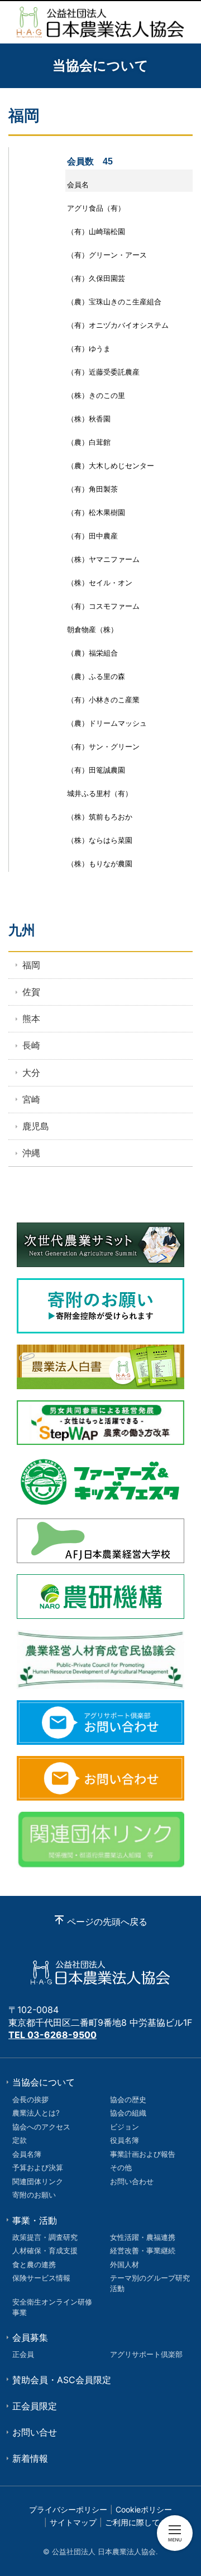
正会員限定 (35, 2406)
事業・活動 (35, 2220)
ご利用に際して (132, 2522)
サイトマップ (73, 2522)
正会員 (23, 2354)
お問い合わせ (132, 2181)
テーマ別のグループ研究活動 (150, 2283)
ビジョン (125, 2127)
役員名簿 (125, 2140)
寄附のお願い (34, 2195)
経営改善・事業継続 (143, 2250)
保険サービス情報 (41, 2278)
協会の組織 (128, 2113)
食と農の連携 (34, 2264)
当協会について (44, 2082)
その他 (121, 2167)
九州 (22, 930)
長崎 (31, 1045)
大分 (31, 1073)
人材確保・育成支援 (45, 2250)
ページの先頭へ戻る (107, 1922)
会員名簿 (27, 2154)
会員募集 (30, 2337)
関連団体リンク (38, 2181)
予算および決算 (38, 2167)
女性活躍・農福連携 (143, 2237)
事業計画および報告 (143, 2154)
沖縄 (31, 1153)
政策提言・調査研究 (45, 2237)
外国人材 (125, 2264)
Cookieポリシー (144, 2509)
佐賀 (31, 992)
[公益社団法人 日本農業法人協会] (100, 22)
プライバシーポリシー (68, 2509)
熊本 (31, 1018)
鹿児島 (36, 1126)
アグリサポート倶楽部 (146, 2354)
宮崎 (31, 1099)
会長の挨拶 (30, 2099)
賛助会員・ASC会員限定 (62, 2380)
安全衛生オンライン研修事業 (52, 2307)
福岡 (31, 965)
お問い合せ (35, 2432)
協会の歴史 (128, 2099)
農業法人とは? (36, 2113)
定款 (20, 2140)
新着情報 (30, 2458)
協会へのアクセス (41, 2127)
